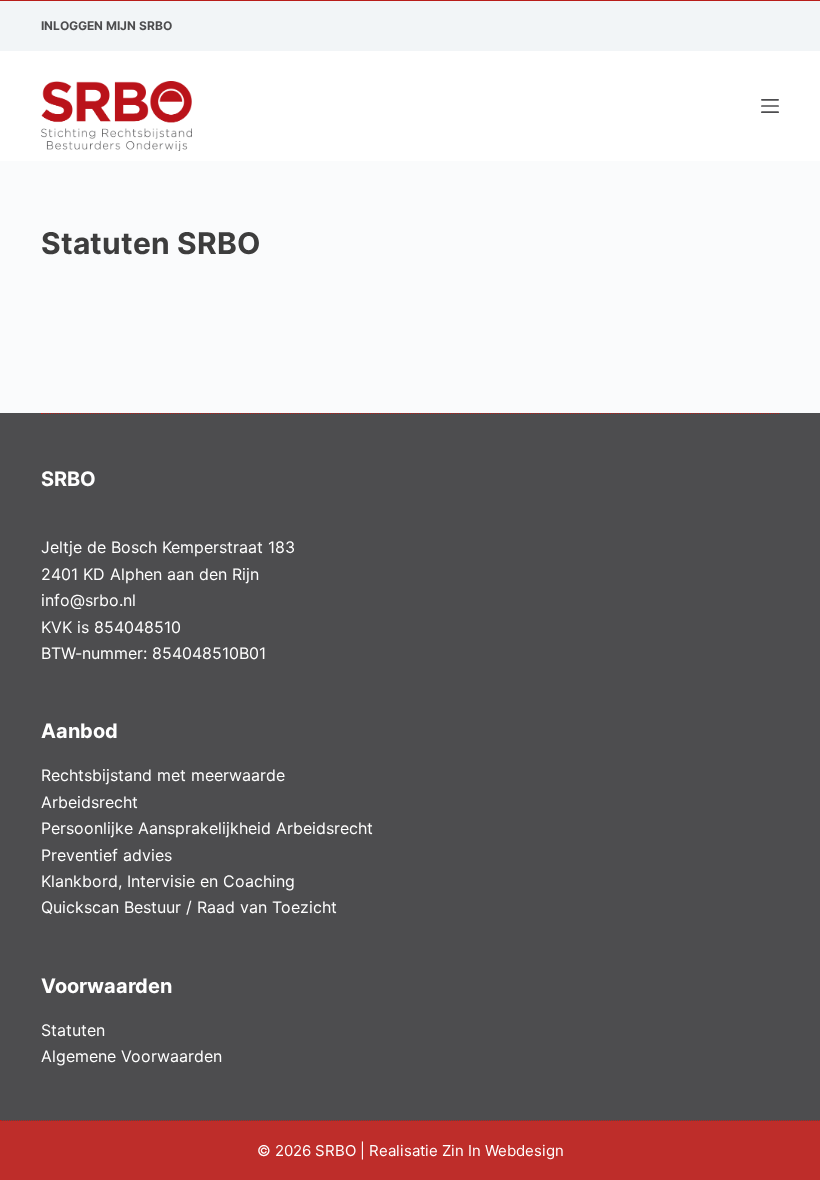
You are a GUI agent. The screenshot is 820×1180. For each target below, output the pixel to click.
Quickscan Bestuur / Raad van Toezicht (189, 907)
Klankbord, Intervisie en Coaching (168, 881)
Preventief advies (106, 855)
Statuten (73, 1030)
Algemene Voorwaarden (131, 1056)
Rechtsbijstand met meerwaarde (163, 775)
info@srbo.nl (88, 600)
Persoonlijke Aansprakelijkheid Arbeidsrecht (207, 828)
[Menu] (770, 106)
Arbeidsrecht (89, 802)
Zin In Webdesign (505, 1150)
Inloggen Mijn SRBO (106, 25)
